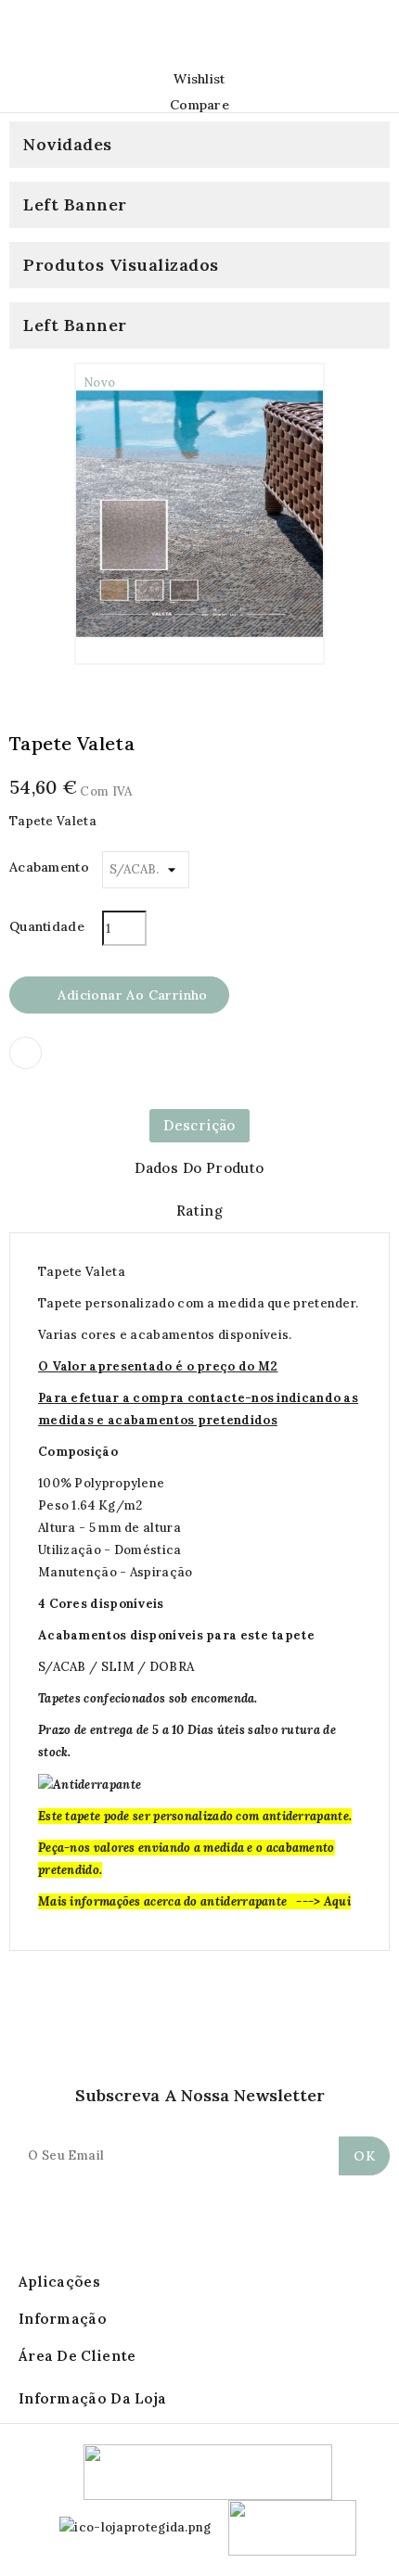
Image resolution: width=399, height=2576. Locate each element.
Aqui (337, 1901)
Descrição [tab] (199, 1125)
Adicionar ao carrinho (120, 996)
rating (199, 1211)
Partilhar (26, 1053)
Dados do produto (199, 1168)
